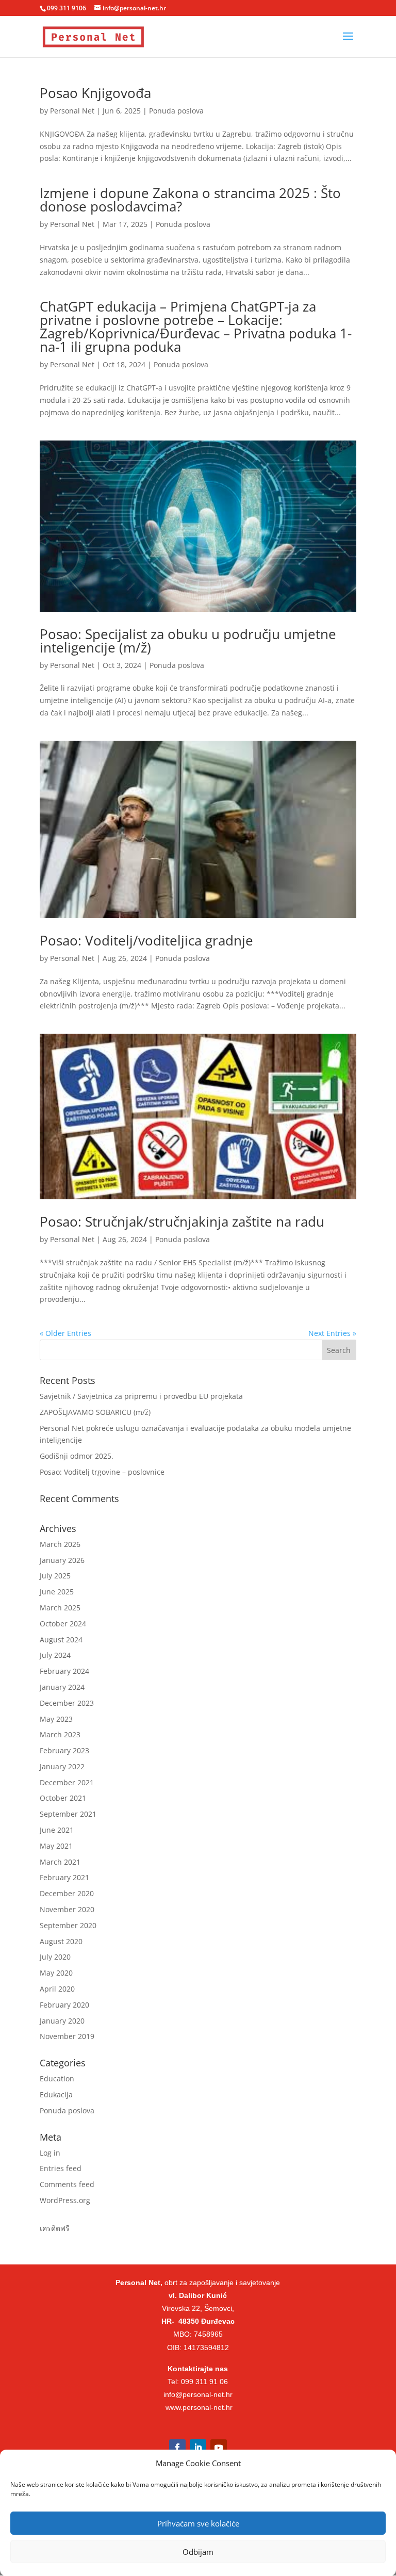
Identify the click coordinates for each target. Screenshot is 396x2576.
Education (57, 2078)
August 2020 (61, 1941)
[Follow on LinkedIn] (198, 2448)
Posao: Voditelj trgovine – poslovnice (102, 1472)
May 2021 (56, 1846)
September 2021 (68, 1814)
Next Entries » (332, 1333)
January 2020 (62, 2021)
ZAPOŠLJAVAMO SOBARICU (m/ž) (95, 1412)
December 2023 (67, 1703)
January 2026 (62, 1560)
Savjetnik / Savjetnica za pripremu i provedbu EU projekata (141, 1396)
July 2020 (55, 1957)
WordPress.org (65, 2200)
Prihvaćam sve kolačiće (198, 2523)
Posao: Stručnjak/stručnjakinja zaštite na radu (182, 1221)
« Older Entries (65, 1333)
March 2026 (60, 1544)
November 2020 (67, 1909)
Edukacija (56, 2094)
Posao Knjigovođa (95, 93)
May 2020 (56, 1973)
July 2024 (55, 1655)
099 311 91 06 (204, 2382)
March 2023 (60, 1734)
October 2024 (63, 1624)
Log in (50, 2153)
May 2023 (56, 1719)
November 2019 (67, 2036)
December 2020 (67, 1893)
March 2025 (60, 1608)
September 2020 (68, 1925)
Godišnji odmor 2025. (77, 1456)
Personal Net (72, 111)
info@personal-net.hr (198, 2394)
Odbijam (198, 2552)
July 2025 (55, 1576)
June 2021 (57, 1830)
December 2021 (67, 1782)
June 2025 (57, 1592)
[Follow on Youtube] (219, 2448)
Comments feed (67, 2184)
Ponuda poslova (176, 111)
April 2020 (57, 1989)
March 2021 (60, 1862)
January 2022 (62, 1766)
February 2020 (64, 2005)
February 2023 (64, 1750)
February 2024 (64, 1671)
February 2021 (64, 1877)
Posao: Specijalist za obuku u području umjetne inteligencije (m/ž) (188, 641)
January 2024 (62, 1687)
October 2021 (63, 1798)
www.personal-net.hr (199, 2407)
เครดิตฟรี (55, 2228)
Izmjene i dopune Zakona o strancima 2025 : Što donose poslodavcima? (190, 200)
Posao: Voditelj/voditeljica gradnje (146, 940)
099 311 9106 (67, 8)
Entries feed (61, 2168)
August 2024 (61, 1640)
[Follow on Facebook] (177, 2448)
